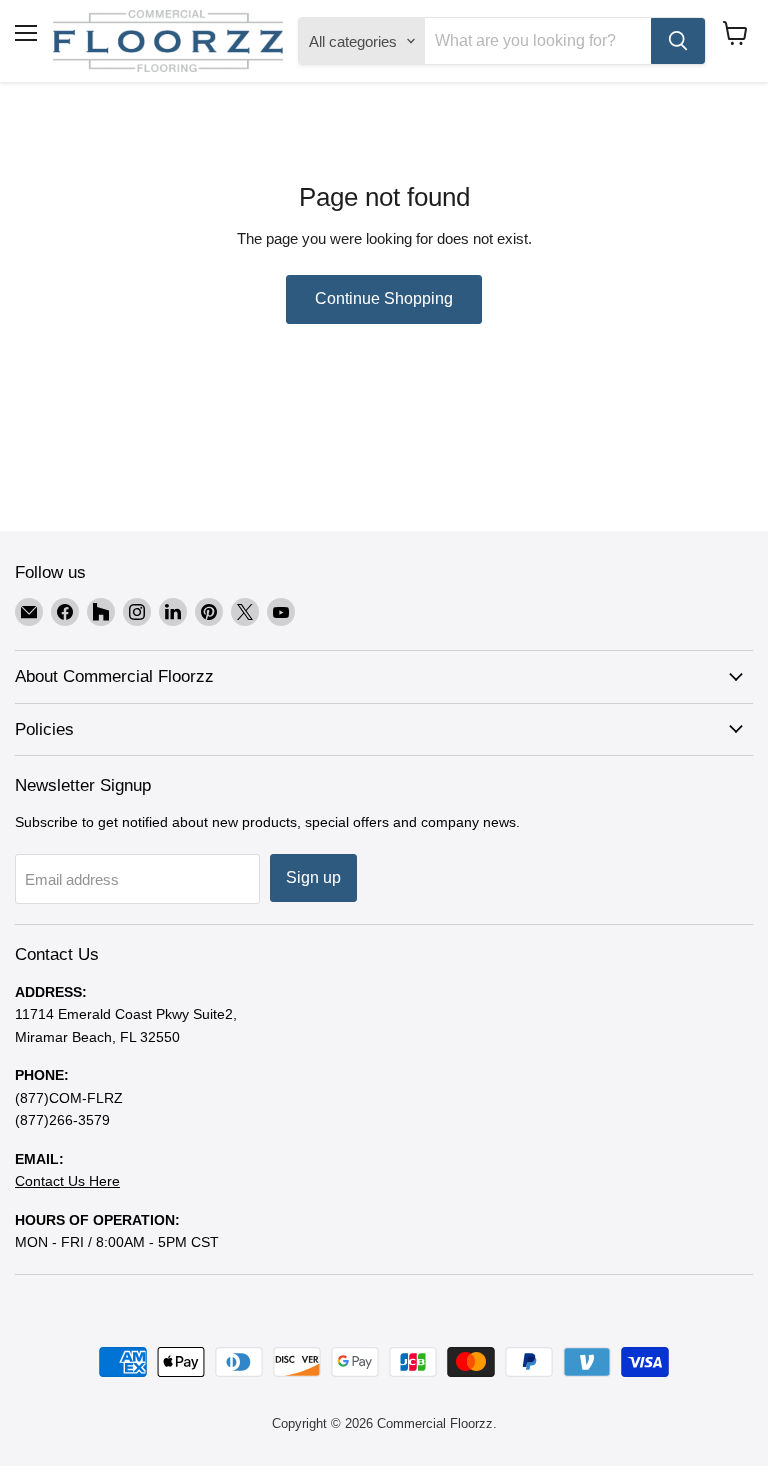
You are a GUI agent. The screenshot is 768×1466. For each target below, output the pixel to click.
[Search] (678, 41)
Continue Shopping (384, 298)
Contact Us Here (67, 1181)
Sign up (313, 877)
